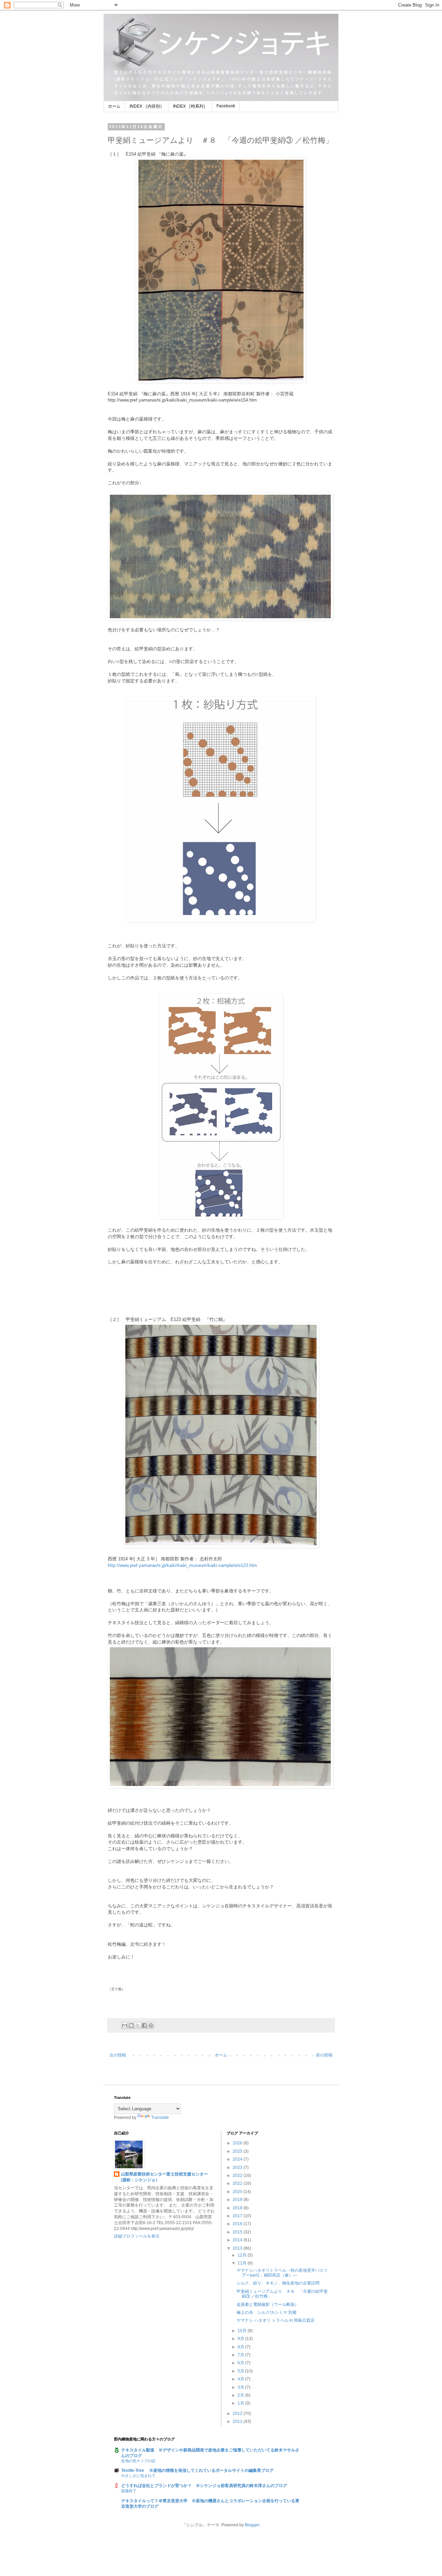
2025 (238, 2151)
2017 (238, 2216)
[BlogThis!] (131, 2025)
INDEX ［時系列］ (190, 106)
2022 (238, 2175)
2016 (238, 2224)
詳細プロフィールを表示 (137, 2236)
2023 (238, 2168)
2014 (238, 2240)
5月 (241, 2371)
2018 (238, 2208)
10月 (243, 2331)
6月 (241, 2363)
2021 (238, 2183)
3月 (241, 2387)
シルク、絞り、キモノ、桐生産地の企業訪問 (278, 2283)
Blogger (252, 2525)
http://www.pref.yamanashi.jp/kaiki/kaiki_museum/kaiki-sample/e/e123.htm (182, 1565)
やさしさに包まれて (138, 2476)
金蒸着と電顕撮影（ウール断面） (268, 2304)
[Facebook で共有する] (144, 2025)
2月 (241, 2395)
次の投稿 (118, 2055)
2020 (238, 2192)
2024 (238, 2159)
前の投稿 (324, 2055)
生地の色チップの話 (138, 2461)
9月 (241, 2339)
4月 (241, 2379)
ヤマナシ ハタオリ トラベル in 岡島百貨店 (276, 2320)
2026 (238, 2143)
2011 (238, 2421)
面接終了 (129, 2491)
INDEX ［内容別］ (147, 106)
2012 (238, 2414)
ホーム (114, 106)
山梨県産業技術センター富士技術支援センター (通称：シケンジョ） (168, 2177)
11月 (243, 2263)
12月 (243, 2255)
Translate (160, 2118)
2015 (238, 2232)
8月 (241, 2347)
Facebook (226, 106)
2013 (238, 2248)
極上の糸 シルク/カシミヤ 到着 (267, 2312)
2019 (238, 2200)
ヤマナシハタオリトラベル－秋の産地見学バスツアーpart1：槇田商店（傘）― (282, 2273)
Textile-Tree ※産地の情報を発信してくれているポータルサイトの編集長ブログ (197, 2470)
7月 (241, 2355)
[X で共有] (138, 2025)
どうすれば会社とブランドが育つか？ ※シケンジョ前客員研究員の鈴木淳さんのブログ (204, 2486)
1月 (241, 2403)
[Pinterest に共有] (151, 2025)
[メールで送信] (125, 2025)
